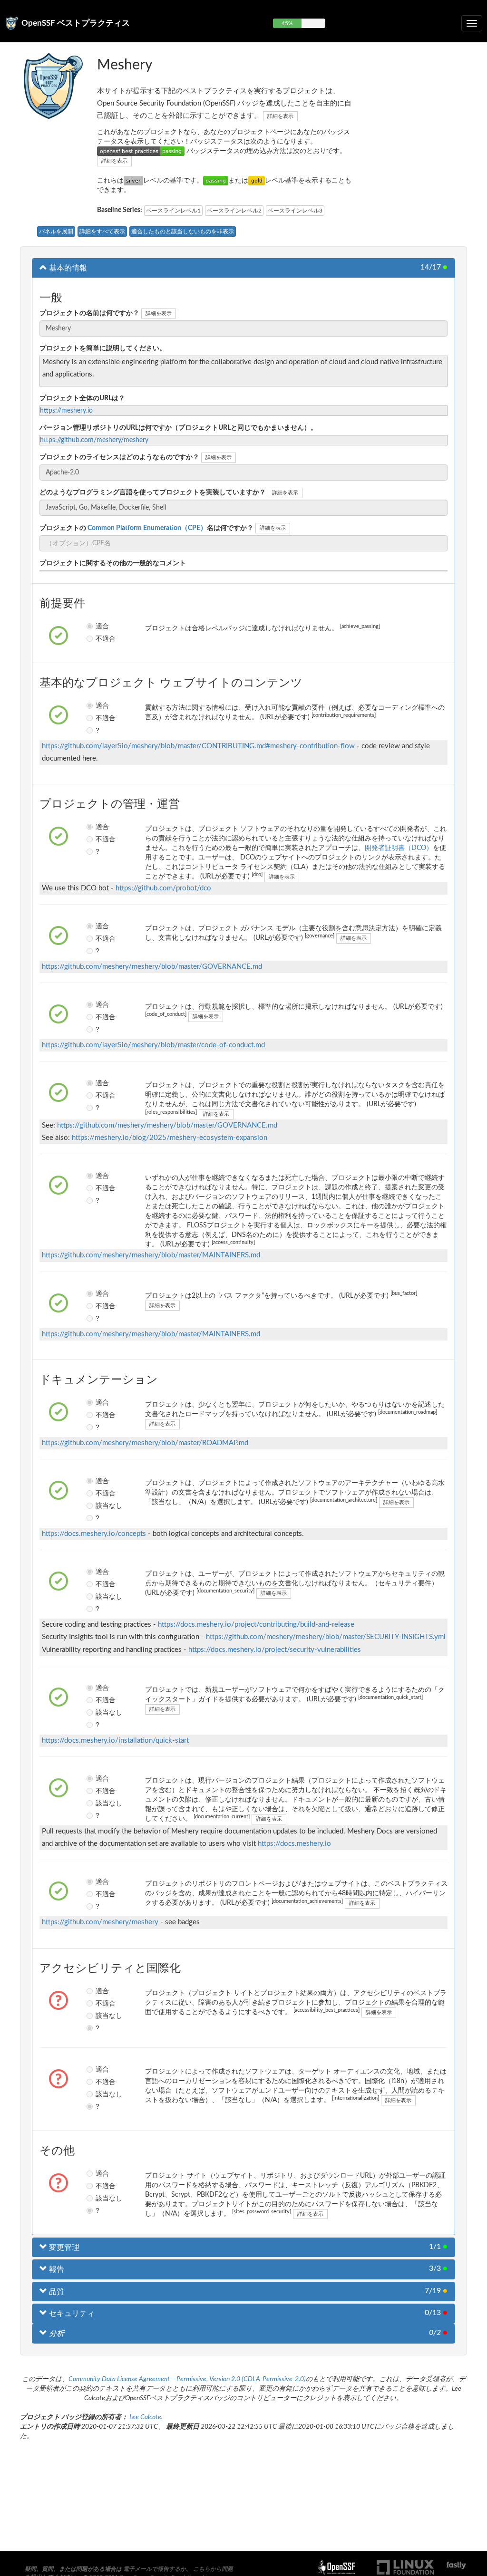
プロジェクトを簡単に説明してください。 (103, 348)
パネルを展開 (56, 232)
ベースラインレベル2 (234, 211)
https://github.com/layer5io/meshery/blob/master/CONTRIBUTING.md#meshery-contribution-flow (198, 746)
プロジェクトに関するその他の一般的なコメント (113, 563)
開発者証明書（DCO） (399, 848)
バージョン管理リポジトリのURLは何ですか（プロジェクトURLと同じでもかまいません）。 (178, 428)
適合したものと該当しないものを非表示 (183, 232)
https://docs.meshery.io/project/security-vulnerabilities (275, 1650)
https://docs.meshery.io (294, 1844)
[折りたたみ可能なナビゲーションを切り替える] (472, 23)
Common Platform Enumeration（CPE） (146, 528)
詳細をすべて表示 (102, 232)
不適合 (98, 638)
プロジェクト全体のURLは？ (82, 398)
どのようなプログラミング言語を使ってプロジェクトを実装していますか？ (153, 492)
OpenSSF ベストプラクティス (76, 23)
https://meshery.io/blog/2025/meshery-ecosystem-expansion (170, 1138)
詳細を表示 (280, 116)
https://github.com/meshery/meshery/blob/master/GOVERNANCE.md (152, 967)
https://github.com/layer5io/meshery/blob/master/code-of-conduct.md (153, 1045)
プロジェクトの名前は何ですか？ (89, 313)
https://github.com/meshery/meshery (94, 440)
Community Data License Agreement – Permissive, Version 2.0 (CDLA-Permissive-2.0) (187, 2379)
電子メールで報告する (152, 2569)
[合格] (216, 181)
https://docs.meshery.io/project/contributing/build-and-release (256, 1625)
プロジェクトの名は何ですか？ (146, 528)
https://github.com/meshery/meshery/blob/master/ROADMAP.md (145, 1443)
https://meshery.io (66, 411)
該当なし (98, 1505)
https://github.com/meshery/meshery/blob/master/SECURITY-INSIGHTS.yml (326, 1637)
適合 (98, 626)
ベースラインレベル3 (295, 211)
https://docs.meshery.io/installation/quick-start (115, 1741)
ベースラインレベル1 (173, 211)
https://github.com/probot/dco (163, 888)
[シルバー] (133, 181)
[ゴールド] (257, 181)
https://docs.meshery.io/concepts (94, 1534)
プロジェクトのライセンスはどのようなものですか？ (119, 457)
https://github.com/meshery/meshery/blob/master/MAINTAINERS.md (151, 1255)
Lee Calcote (145, 2417)
